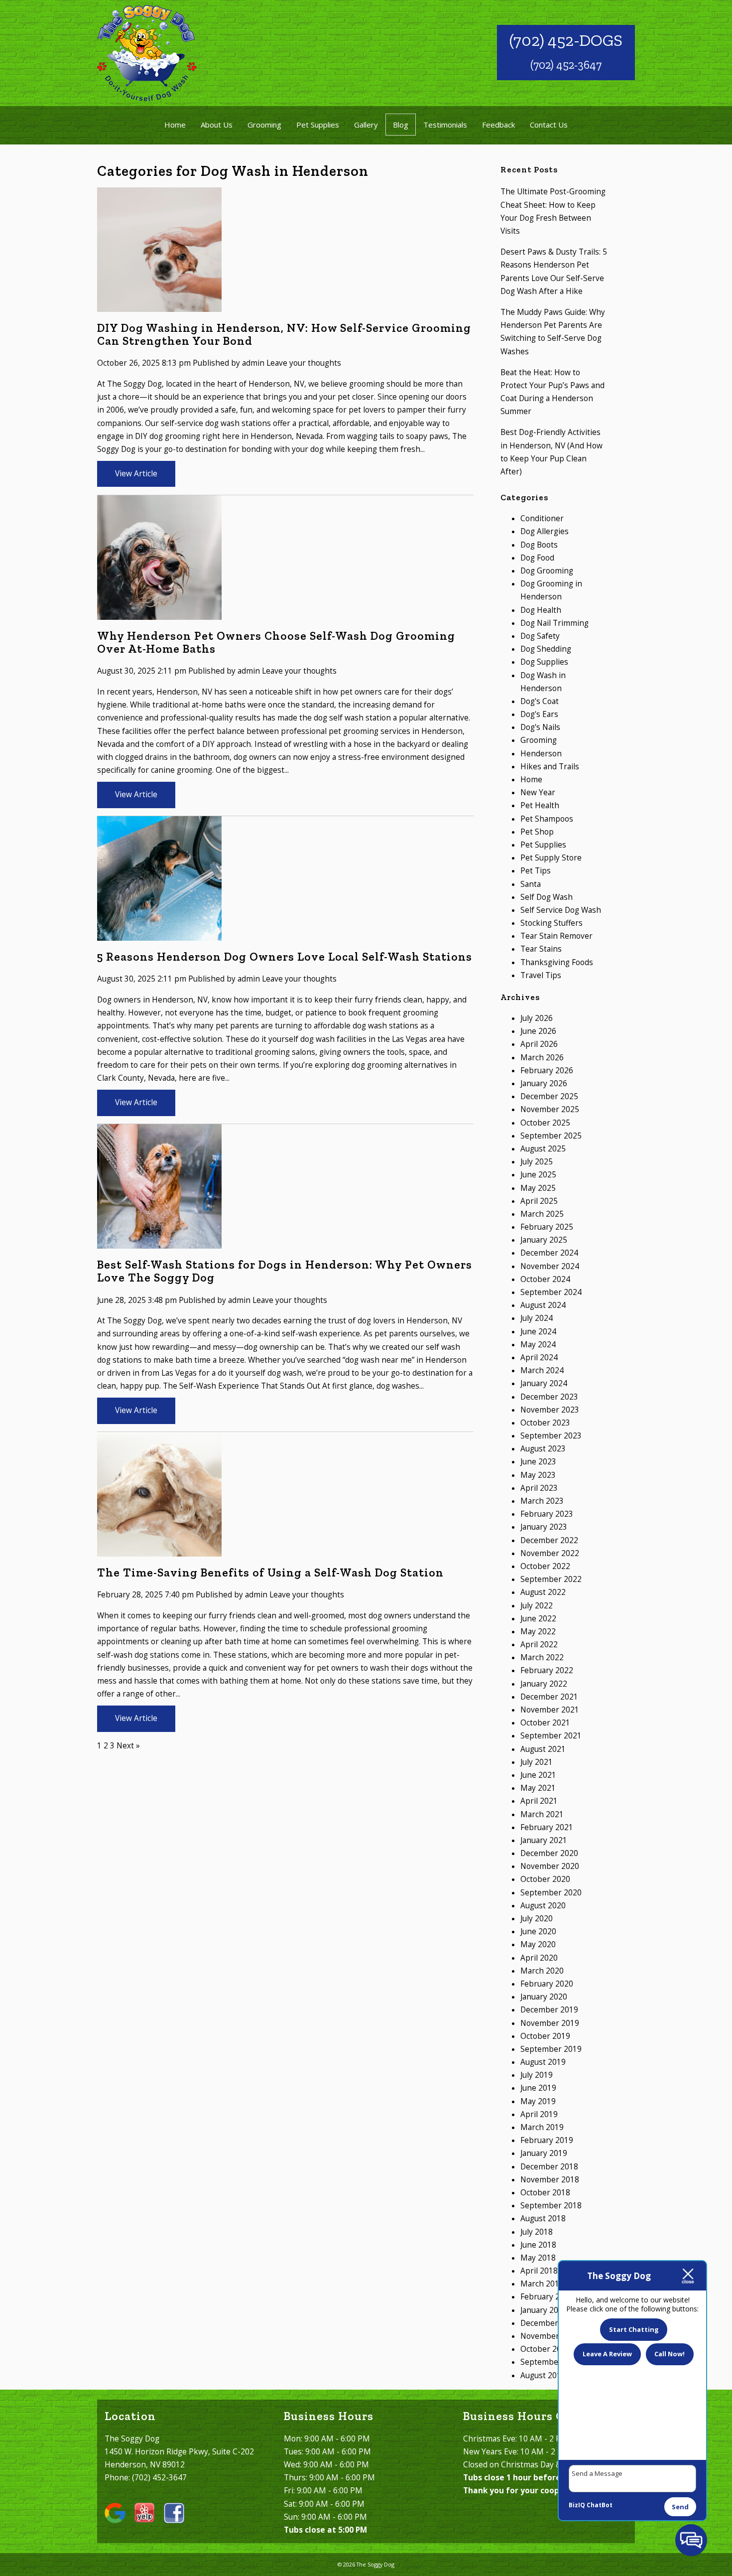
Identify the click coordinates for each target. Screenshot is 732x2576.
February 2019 (547, 2140)
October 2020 (545, 1879)
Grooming (264, 125)
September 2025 (551, 1136)
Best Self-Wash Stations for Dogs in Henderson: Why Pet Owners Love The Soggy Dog (285, 1271)
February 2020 (547, 1984)
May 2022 (538, 1632)
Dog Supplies (544, 662)
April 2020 (539, 1958)
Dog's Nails (540, 727)
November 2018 (550, 2180)
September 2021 (551, 1736)
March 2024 (542, 1370)
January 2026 (544, 1083)
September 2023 (551, 1436)
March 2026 (542, 1058)
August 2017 (543, 2375)
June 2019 (538, 2088)
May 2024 (538, 1345)
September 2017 (551, 2362)
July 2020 (537, 1919)
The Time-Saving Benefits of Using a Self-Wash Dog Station (270, 1573)
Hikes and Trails (550, 767)
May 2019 (538, 2101)
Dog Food (537, 558)
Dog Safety (540, 636)
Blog (401, 125)
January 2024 (544, 1383)
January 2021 (544, 1840)
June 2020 (538, 1932)
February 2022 (547, 1670)
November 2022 (550, 1553)
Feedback (498, 125)
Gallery (366, 125)
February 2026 (547, 1071)
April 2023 (539, 1488)
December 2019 (549, 2010)
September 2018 (551, 2206)
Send (680, 2507)
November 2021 (550, 1710)
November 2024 (550, 1266)
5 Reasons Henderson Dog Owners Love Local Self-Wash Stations (285, 957)
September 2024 (551, 1292)
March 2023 (542, 1501)
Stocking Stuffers (551, 923)
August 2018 (543, 2218)
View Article (136, 474)
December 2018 (549, 2167)
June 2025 (538, 1175)
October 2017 (545, 2349)
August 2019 (543, 2062)
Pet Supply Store (551, 858)
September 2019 (551, 2049)
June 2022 (538, 1619)
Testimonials (445, 125)
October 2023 (545, 1423)
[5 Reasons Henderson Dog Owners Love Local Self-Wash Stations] (159, 934)
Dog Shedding (546, 649)
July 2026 (537, 1018)
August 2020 (543, 1906)
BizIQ (577, 2505)
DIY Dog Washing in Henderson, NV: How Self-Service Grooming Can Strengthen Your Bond (284, 334)
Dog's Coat (540, 701)
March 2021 (542, 1814)
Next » (128, 1746)
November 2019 (550, 2023)
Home (175, 125)
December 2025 (549, 1096)
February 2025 (547, 1227)
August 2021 (543, 1749)
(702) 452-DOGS (566, 40)
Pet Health (540, 805)
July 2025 (537, 1162)
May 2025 (538, 1188)
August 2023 (543, 1449)
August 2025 (543, 1149)
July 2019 (537, 2075)
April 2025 (539, 1201)
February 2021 (547, 1827)
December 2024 (549, 1253)
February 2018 (547, 2297)
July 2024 (537, 1318)
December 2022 (549, 1540)
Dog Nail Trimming (554, 623)
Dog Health (541, 610)
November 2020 (550, 1866)
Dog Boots (539, 545)
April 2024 (539, 1358)
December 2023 (549, 1397)
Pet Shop (537, 832)
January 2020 (544, 1997)
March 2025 (542, 1214)
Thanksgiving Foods (557, 962)
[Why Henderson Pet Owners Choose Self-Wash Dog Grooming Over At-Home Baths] (159, 613)
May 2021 (538, 1788)
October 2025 (545, 1123)
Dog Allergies (545, 531)
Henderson (541, 754)
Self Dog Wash (547, 897)
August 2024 (543, 1305)
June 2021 (538, 1775)
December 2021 (549, 1697)
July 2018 (537, 2232)
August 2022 (543, 1592)
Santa (531, 884)
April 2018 (539, 2271)
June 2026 (538, 1031)
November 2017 (550, 2336)
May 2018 (538, 2258)
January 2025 (544, 1240)
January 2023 (544, 1527)
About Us (217, 125)
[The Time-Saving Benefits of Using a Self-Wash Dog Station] (159, 1550)
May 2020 (538, 1944)
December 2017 (549, 2323)
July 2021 (537, 1762)
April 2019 (539, 2114)
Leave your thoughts (304, 363)
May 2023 (538, 1475)
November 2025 (550, 1109)
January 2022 (544, 1684)
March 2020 (542, 1971)
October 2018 (545, 2193)
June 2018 (538, 2245)
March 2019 (542, 2127)
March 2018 (542, 2284)
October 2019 (545, 2036)
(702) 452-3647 (566, 65)
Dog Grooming (547, 571)
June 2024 (538, 1332)
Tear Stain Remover (556, 936)
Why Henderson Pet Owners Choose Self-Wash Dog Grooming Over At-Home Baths (276, 642)
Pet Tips (536, 871)
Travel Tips (541, 975)
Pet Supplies (318, 125)
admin (253, 363)
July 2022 (537, 1606)
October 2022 (545, 1566)
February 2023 (547, 1514)
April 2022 (539, 1645)
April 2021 (539, 1801)
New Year (538, 792)
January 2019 (544, 2153)
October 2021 (545, 1723)
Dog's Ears (539, 714)
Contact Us (549, 125)
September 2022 (551, 1579)
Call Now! (670, 2354)
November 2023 (550, 1410)
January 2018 (544, 2310)
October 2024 (545, 1279)
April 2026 (539, 1044)
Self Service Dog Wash (561, 910)
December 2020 (549, 1853)
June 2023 (538, 1462)
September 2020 (551, 1893)
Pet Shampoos (547, 819)
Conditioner (542, 518)
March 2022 (542, 1657)
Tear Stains (541, 949)
